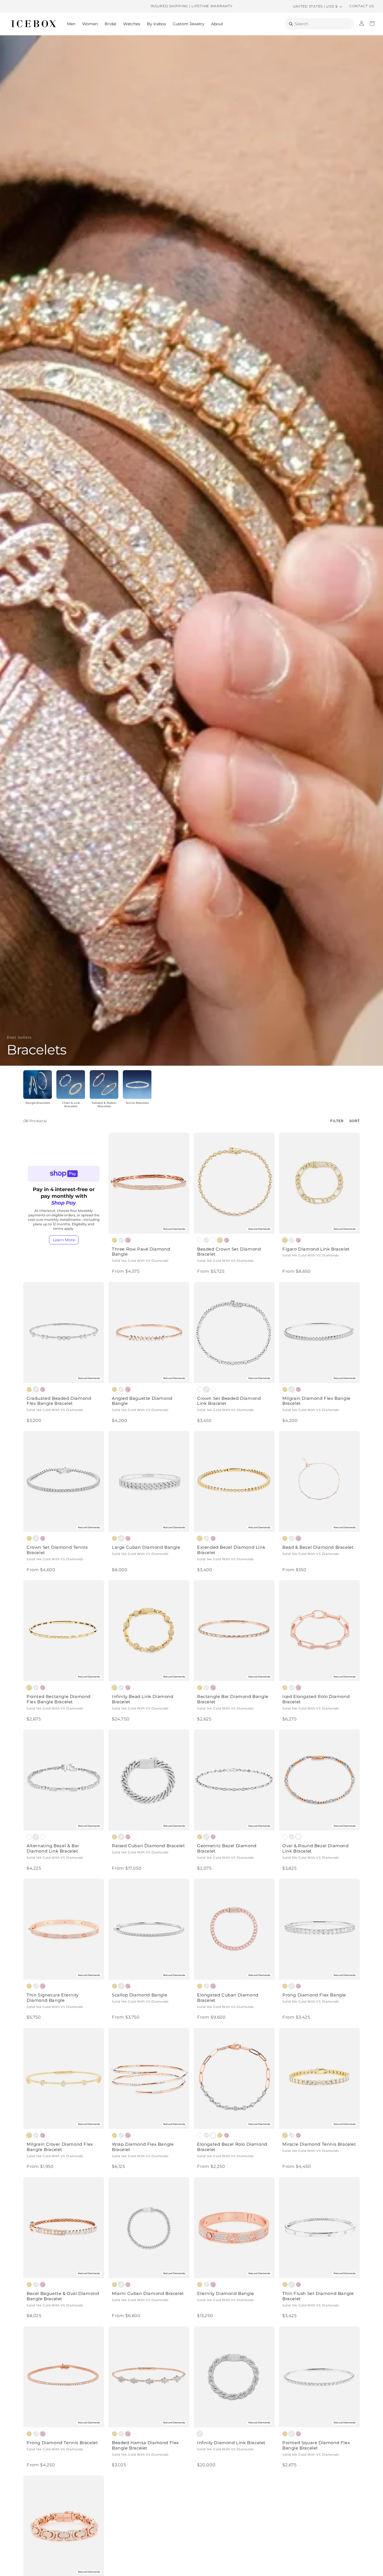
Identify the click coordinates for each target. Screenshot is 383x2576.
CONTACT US (362, 6)
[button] (71, 24)
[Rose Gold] (128, 1240)
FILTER (337, 1121)
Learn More (64, 1240)
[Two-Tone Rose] (213, 1240)
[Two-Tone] (200, 1389)
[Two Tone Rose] (213, 1389)
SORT (355, 1121)
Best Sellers (19, 1037)
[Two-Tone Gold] (200, 1240)
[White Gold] (121, 1240)
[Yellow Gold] (114, 1240)
